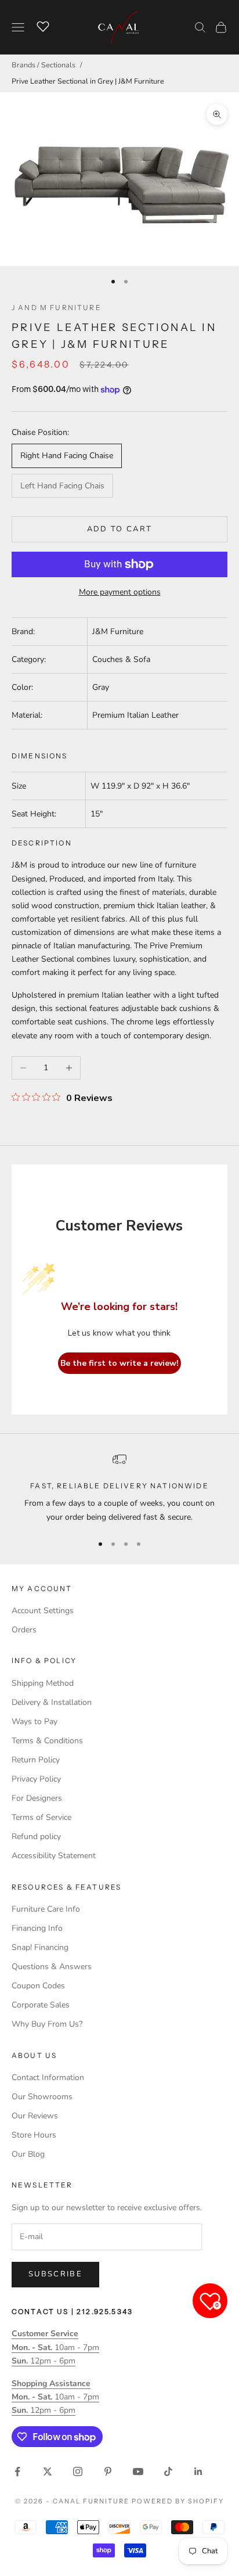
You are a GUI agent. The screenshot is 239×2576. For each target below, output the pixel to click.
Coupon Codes (38, 1986)
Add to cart (120, 529)
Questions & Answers (52, 1967)
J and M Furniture (57, 307)
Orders (24, 1630)
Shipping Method (43, 1683)
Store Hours (34, 2135)
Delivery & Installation (52, 1702)
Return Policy (36, 1760)
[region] (119, 1488)
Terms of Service (41, 1817)
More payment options (120, 592)
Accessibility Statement (54, 1856)
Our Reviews (35, 2116)
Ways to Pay (35, 1721)
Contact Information (48, 2077)
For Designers (37, 1798)
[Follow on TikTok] (168, 2471)
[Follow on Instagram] (78, 2471)
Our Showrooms (42, 2097)
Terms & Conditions (47, 1741)
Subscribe (55, 2274)
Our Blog (28, 2154)
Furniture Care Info (46, 1909)
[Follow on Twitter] (48, 2471)
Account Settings (43, 1611)
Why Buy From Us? (47, 2024)
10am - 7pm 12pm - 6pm (55, 2347)
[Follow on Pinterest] (108, 2471)
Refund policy (36, 1836)
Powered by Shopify (178, 2501)
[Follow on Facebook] (17, 2471)
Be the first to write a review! (119, 1363)
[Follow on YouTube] (138, 2471)
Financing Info (37, 1928)
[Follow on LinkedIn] (198, 2471)
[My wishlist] (43, 26)
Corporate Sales (41, 2005)
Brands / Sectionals (44, 65)
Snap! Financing (40, 1947)
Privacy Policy (36, 1779)
